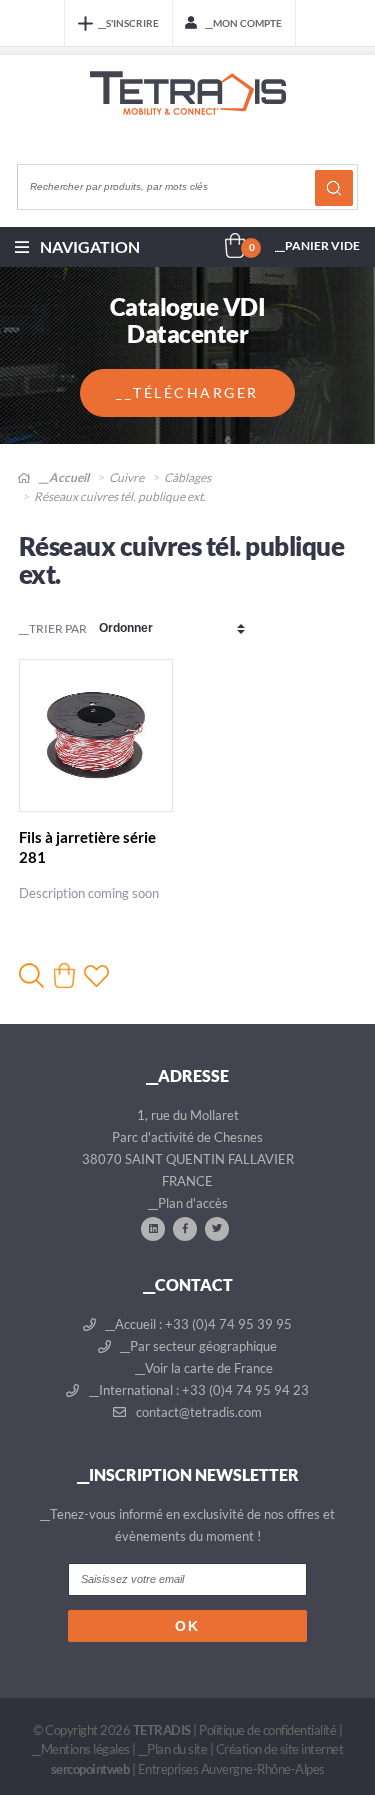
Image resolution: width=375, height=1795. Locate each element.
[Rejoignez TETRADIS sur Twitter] (217, 1228)
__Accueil (63, 477)
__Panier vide (317, 245)
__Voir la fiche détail (31, 975)
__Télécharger (187, 392)
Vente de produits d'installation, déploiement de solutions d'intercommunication (188, 112)
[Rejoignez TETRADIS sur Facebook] (185, 1228)
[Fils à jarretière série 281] (96, 736)
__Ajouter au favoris (96, 975)
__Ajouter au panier (64, 975)
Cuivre (126, 477)
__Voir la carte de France (202, 1368)
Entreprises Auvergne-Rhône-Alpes (231, 1769)
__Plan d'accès (188, 1203)
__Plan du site (172, 1749)
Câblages (187, 477)
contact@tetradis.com (197, 1412)
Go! (334, 188)
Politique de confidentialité (267, 1730)
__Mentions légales (81, 1749)
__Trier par (53, 628)
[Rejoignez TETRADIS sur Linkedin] (153, 1228)
